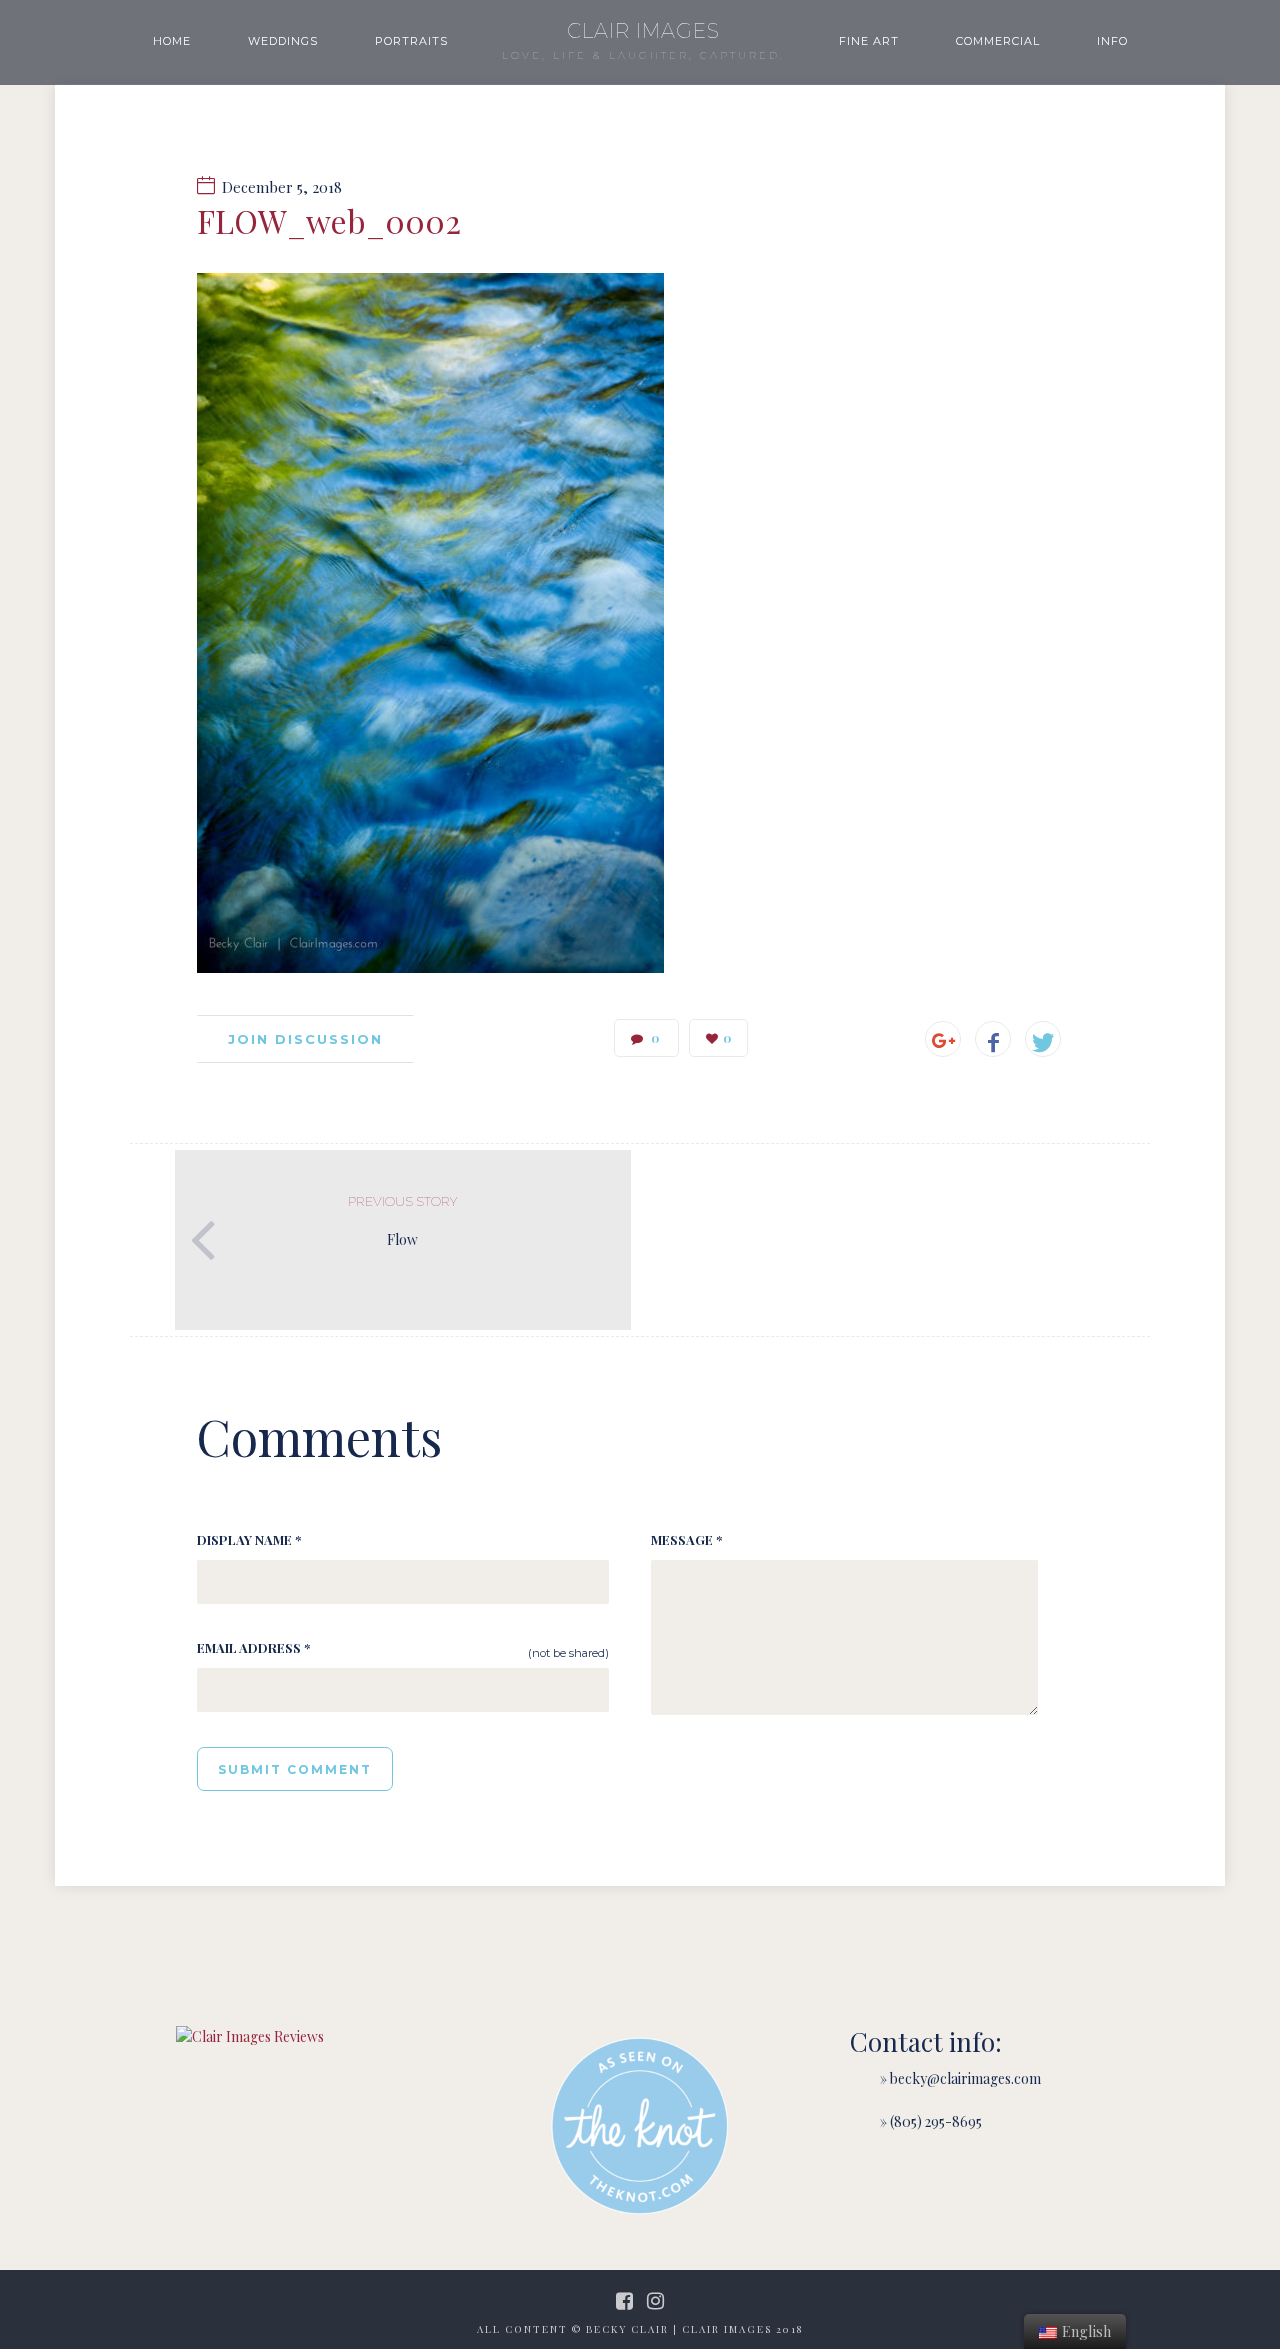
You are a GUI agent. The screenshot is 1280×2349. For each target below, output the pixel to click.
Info (1112, 41)
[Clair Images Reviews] (250, 2036)
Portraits (411, 41)
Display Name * (249, 1539)
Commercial (998, 41)
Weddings (283, 41)
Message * (686, 1539)
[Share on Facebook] (993, 1039)
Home (172, 41)
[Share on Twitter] (1043, 1039)
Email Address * (253, 1647)
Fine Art (869, 41)
